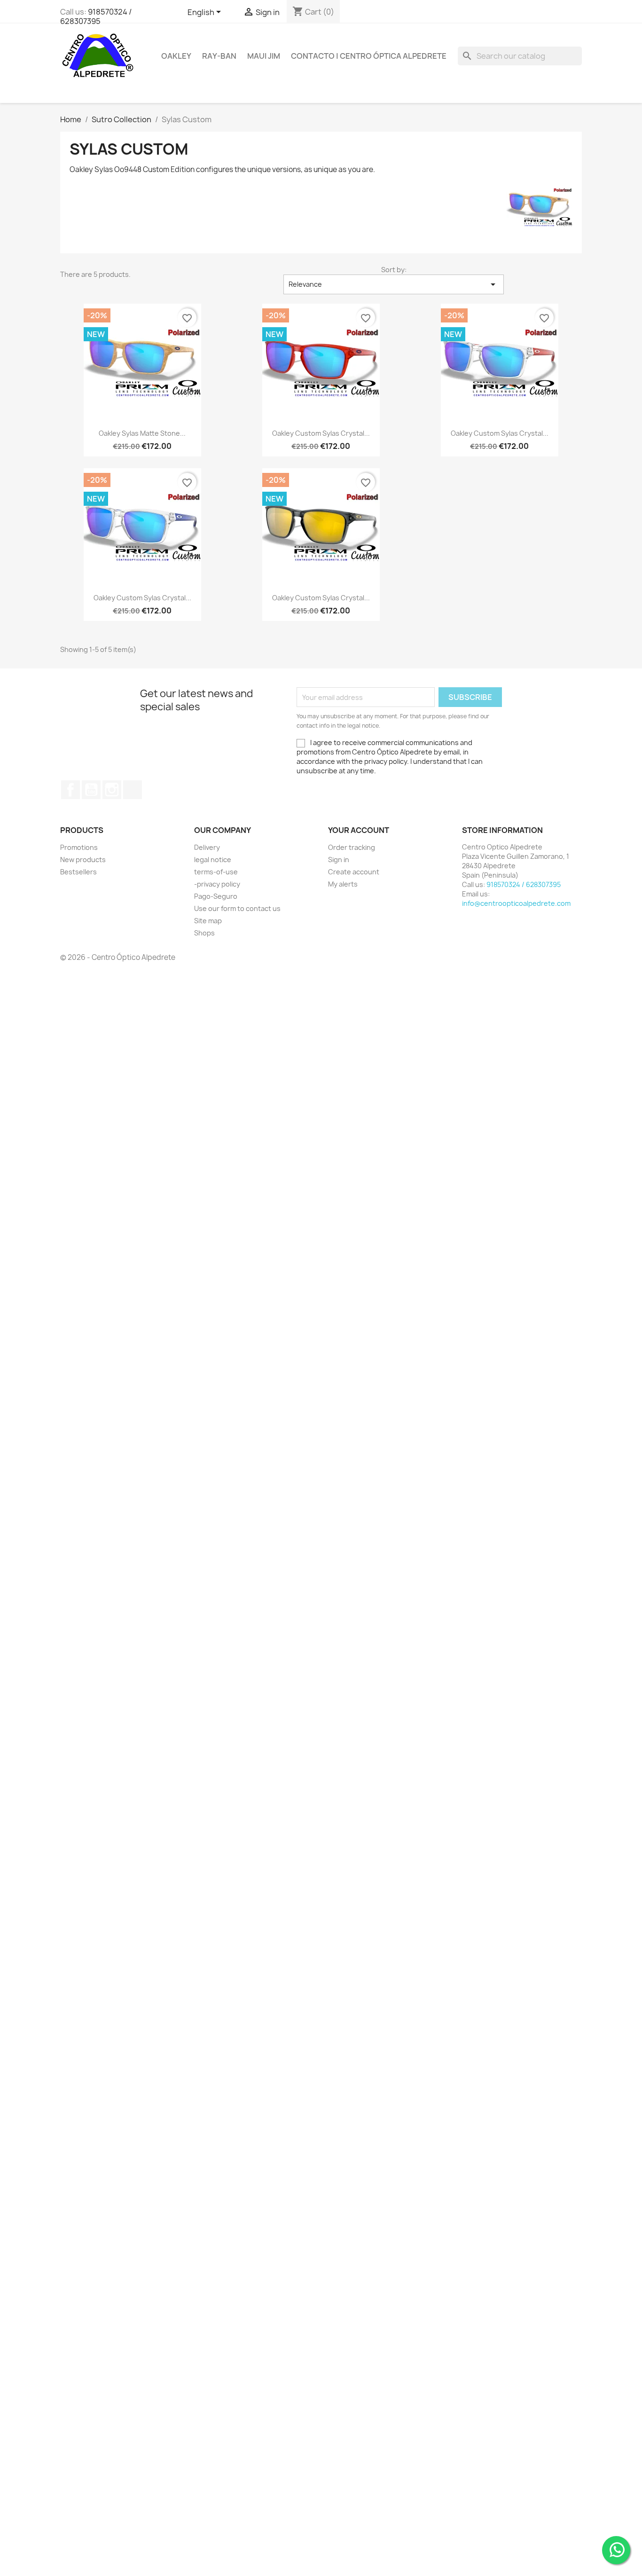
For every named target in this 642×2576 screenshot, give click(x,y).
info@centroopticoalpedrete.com (516, 903)
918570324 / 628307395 (96, 16)
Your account (359, 830)
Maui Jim (264, 56)
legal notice (213, 860)
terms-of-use (216, 872)
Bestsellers (78, 872)
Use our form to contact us (237, 908)
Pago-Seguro (216, 896)
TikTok (133, 790)
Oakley (176, 56)
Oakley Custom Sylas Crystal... (321, 433)
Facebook (70, 790)
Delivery (207, 847)
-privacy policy (217, 884)
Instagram (112, 790)
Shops (204, 933)
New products (83, 860)
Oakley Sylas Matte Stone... (142, 433)
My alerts (343, 884)
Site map (208, 921)
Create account (354, 872)
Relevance (394, 284)
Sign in (339, 860)
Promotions (79, 847)
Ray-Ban (219, 56)
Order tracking (352, 847)
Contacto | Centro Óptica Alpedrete (369, 56)
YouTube (91, 790)
